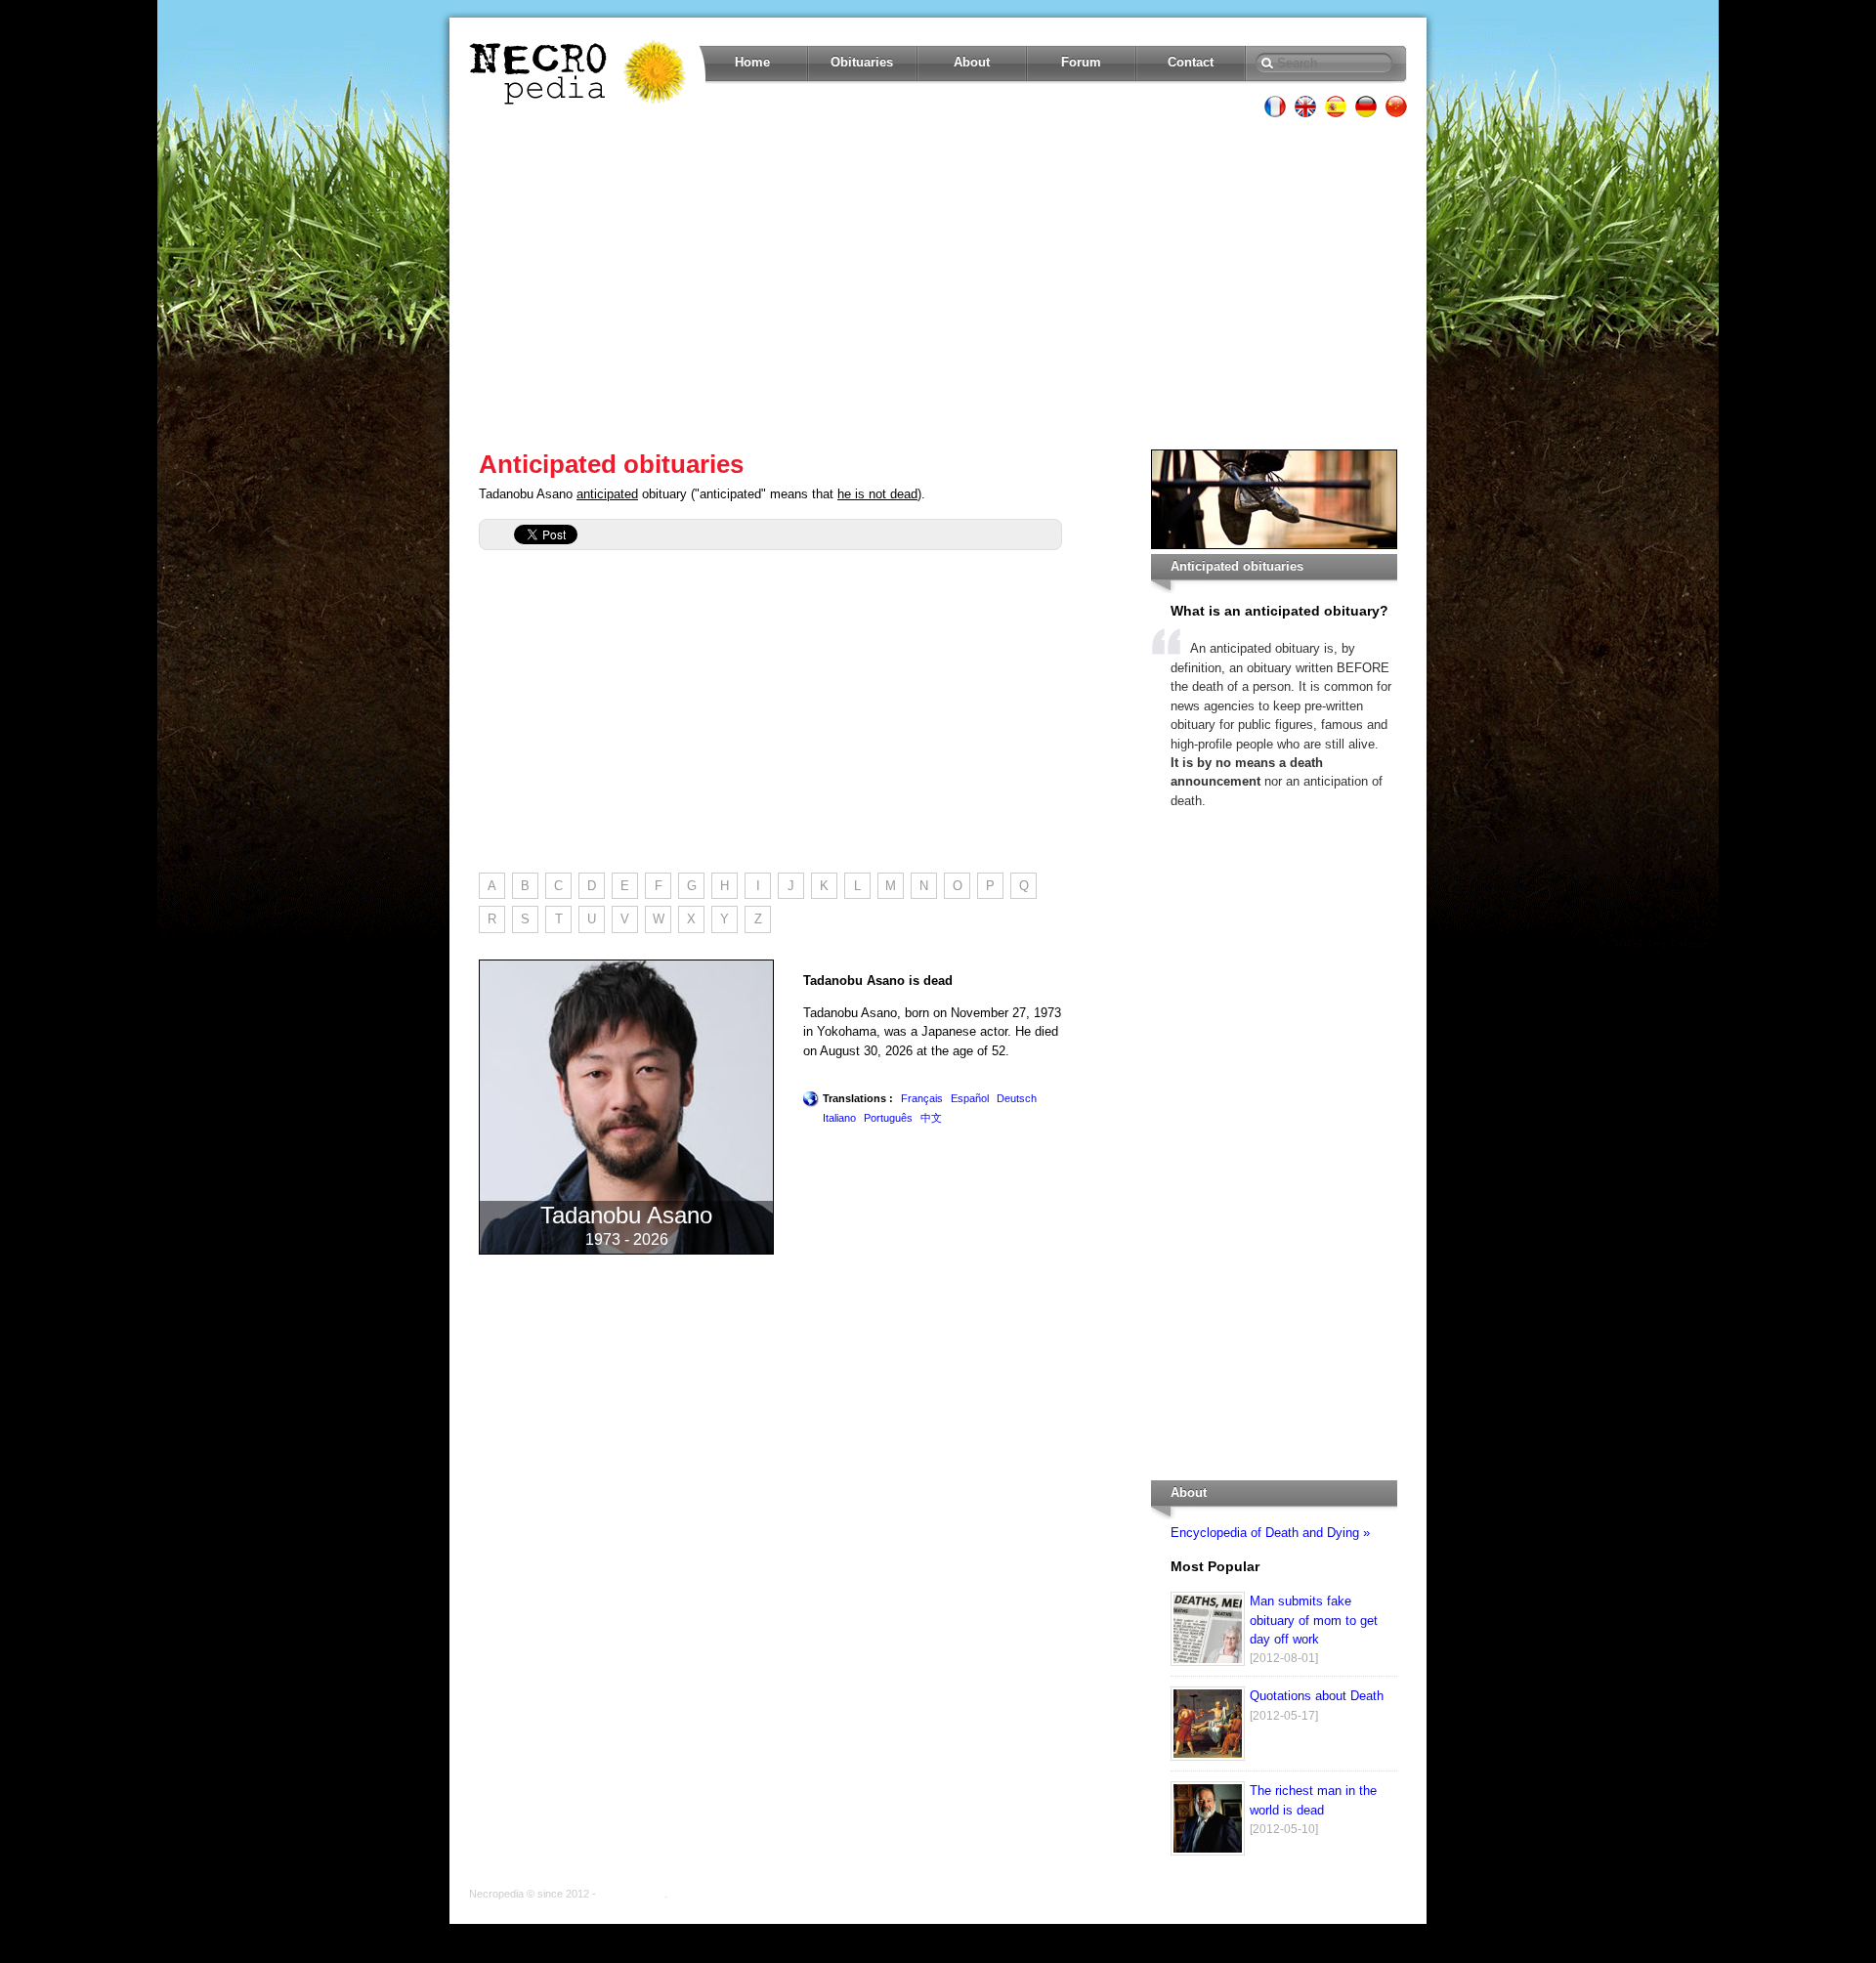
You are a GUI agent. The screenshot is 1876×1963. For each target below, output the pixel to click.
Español (970, 1098)
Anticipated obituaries (611, 464)
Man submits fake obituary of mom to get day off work (1314, 1620)
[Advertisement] (938, 283)
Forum (1081, 62)
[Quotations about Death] (1208, 1756)
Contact (1191, 62)
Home (752, 62)
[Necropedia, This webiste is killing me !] (579, 72)
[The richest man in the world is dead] (1208, 1851)
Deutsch (1017, 1098)
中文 (931, 1118)
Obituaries (862, 62)
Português (888, 1118)
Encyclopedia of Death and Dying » (1270, 1533)
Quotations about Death (1317, 1696)
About (972, 62)
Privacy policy (632, 1894)
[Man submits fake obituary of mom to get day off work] (1208, 1662)
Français (922, 1098)
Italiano (839, 1118)
